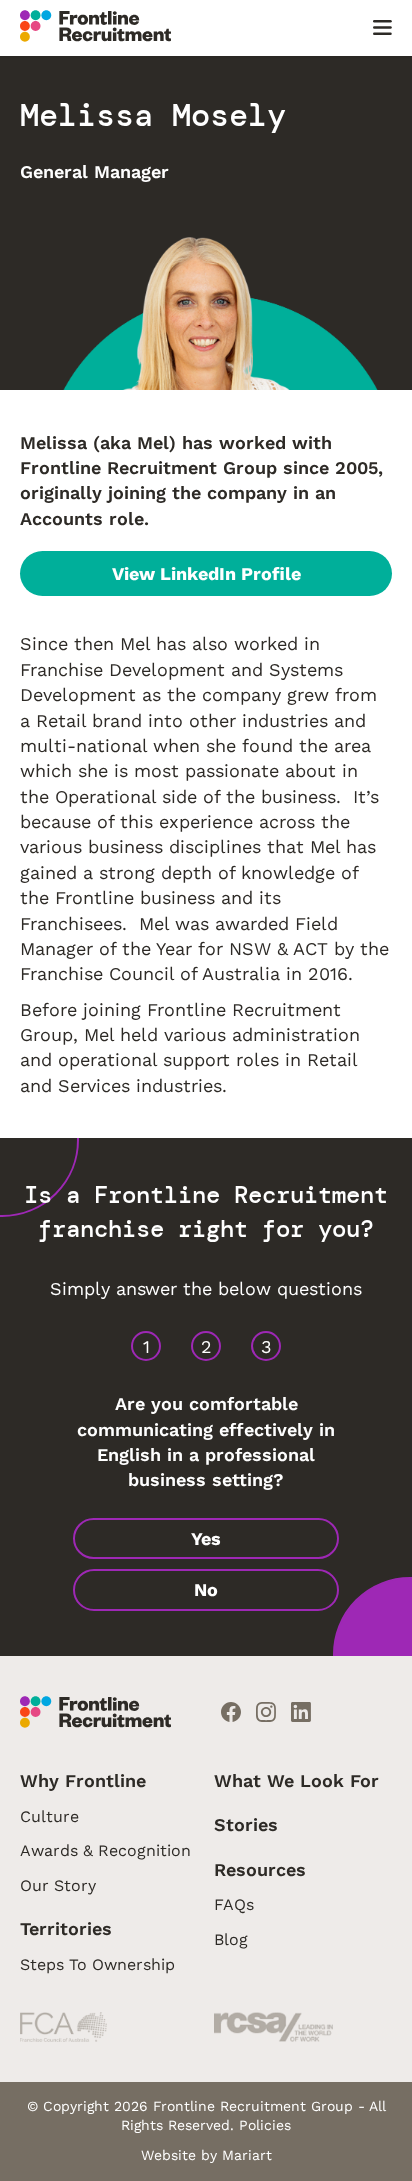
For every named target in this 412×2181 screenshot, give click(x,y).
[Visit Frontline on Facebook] (231, 1714)
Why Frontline (83, 1780)
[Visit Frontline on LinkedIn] (301, 1714)
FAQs (234, 1904)
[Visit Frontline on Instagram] (266, 1714)
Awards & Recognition (105, 1850)
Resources (260, 1869)
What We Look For (296, 1780)
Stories (246, 1824)
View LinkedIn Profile (206, 573)
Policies (265, 2125)
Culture (49, 1816)
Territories (66, 1928)
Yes (206, 1538)
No (206, 1589)
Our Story (58, 1885)
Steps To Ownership (97, 1964)
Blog (231, 1939)
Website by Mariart (206, 2155)
